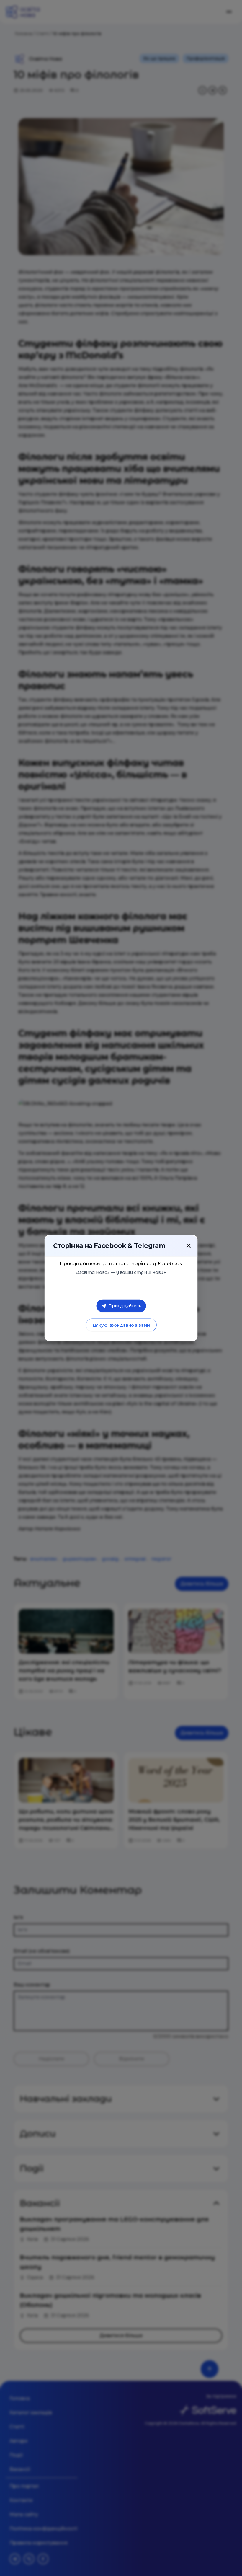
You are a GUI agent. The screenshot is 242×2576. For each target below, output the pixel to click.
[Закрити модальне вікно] (189, 1246)
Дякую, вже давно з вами (121, 1325)
